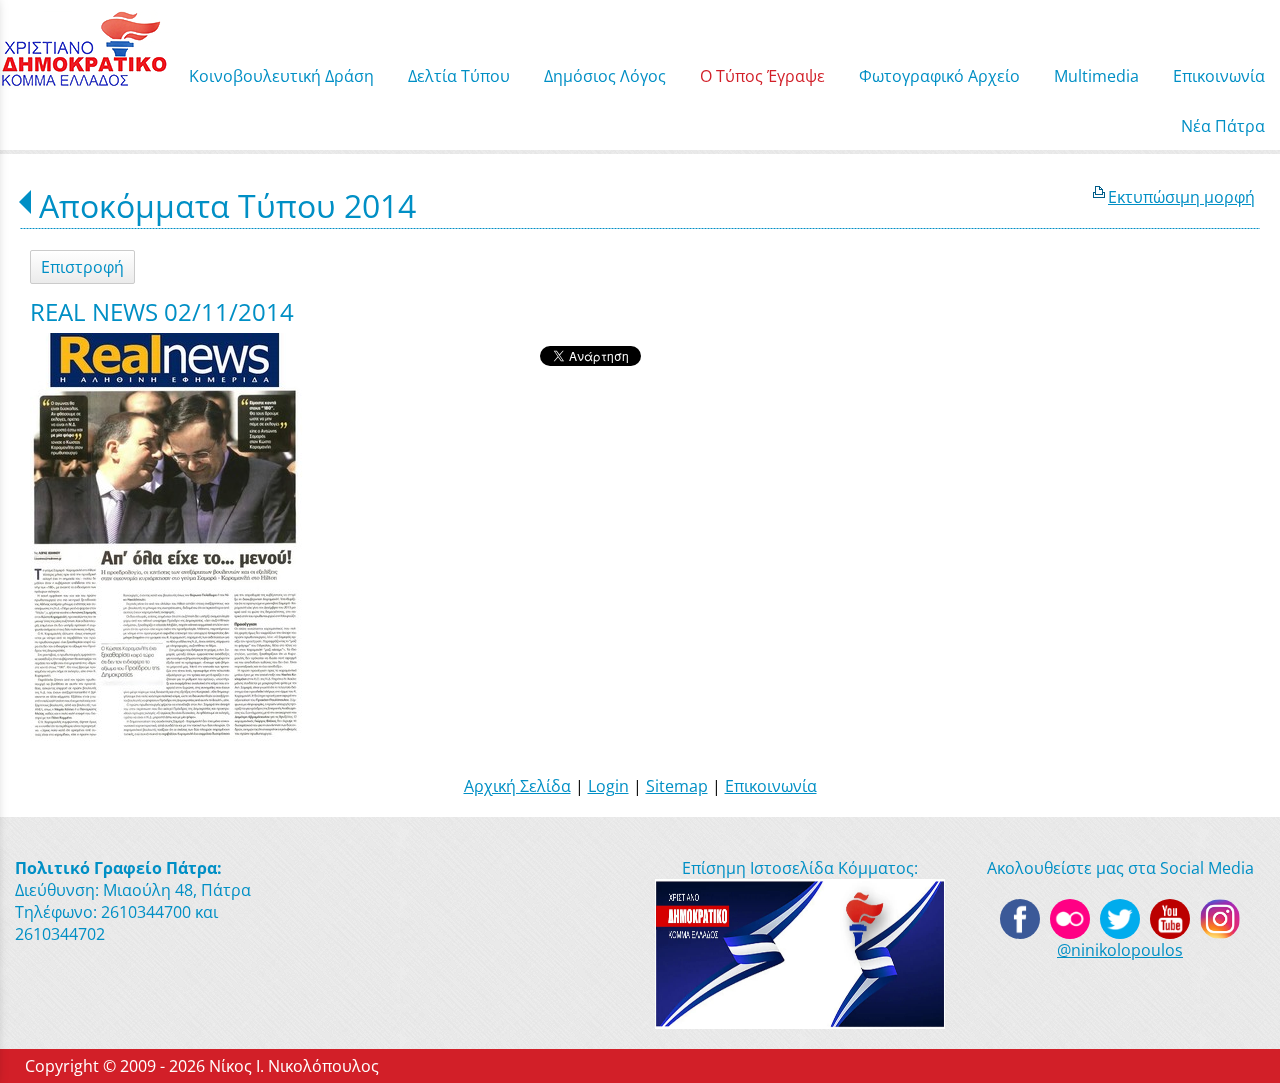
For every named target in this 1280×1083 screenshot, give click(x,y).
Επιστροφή (82, 267)
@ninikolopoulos (1120, 950)
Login (608, 786)
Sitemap (677, 786)
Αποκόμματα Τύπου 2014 (227, 205)
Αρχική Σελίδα (517, 786)
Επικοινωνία (771, 786)
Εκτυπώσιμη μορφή (1181, 197)
